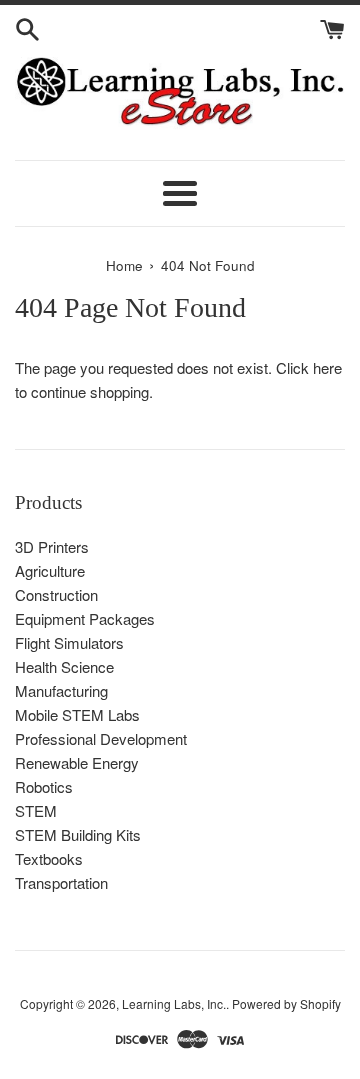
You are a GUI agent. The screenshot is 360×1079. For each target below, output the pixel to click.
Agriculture (50, 570)
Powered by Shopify (286, 1003)
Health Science (64, 666)
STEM (36, 810)
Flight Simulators (69, 642)
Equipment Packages (85, 618)
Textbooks (49, 858)
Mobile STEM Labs (77, 714)
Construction (56, 594)
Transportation (61, 882)
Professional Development (101, 738)
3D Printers (52, 546)
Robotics (44, 786)
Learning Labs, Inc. (174, 1003)
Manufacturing (61, 690)
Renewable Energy (77, 762)
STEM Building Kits (78, 834)
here (327, 367)
